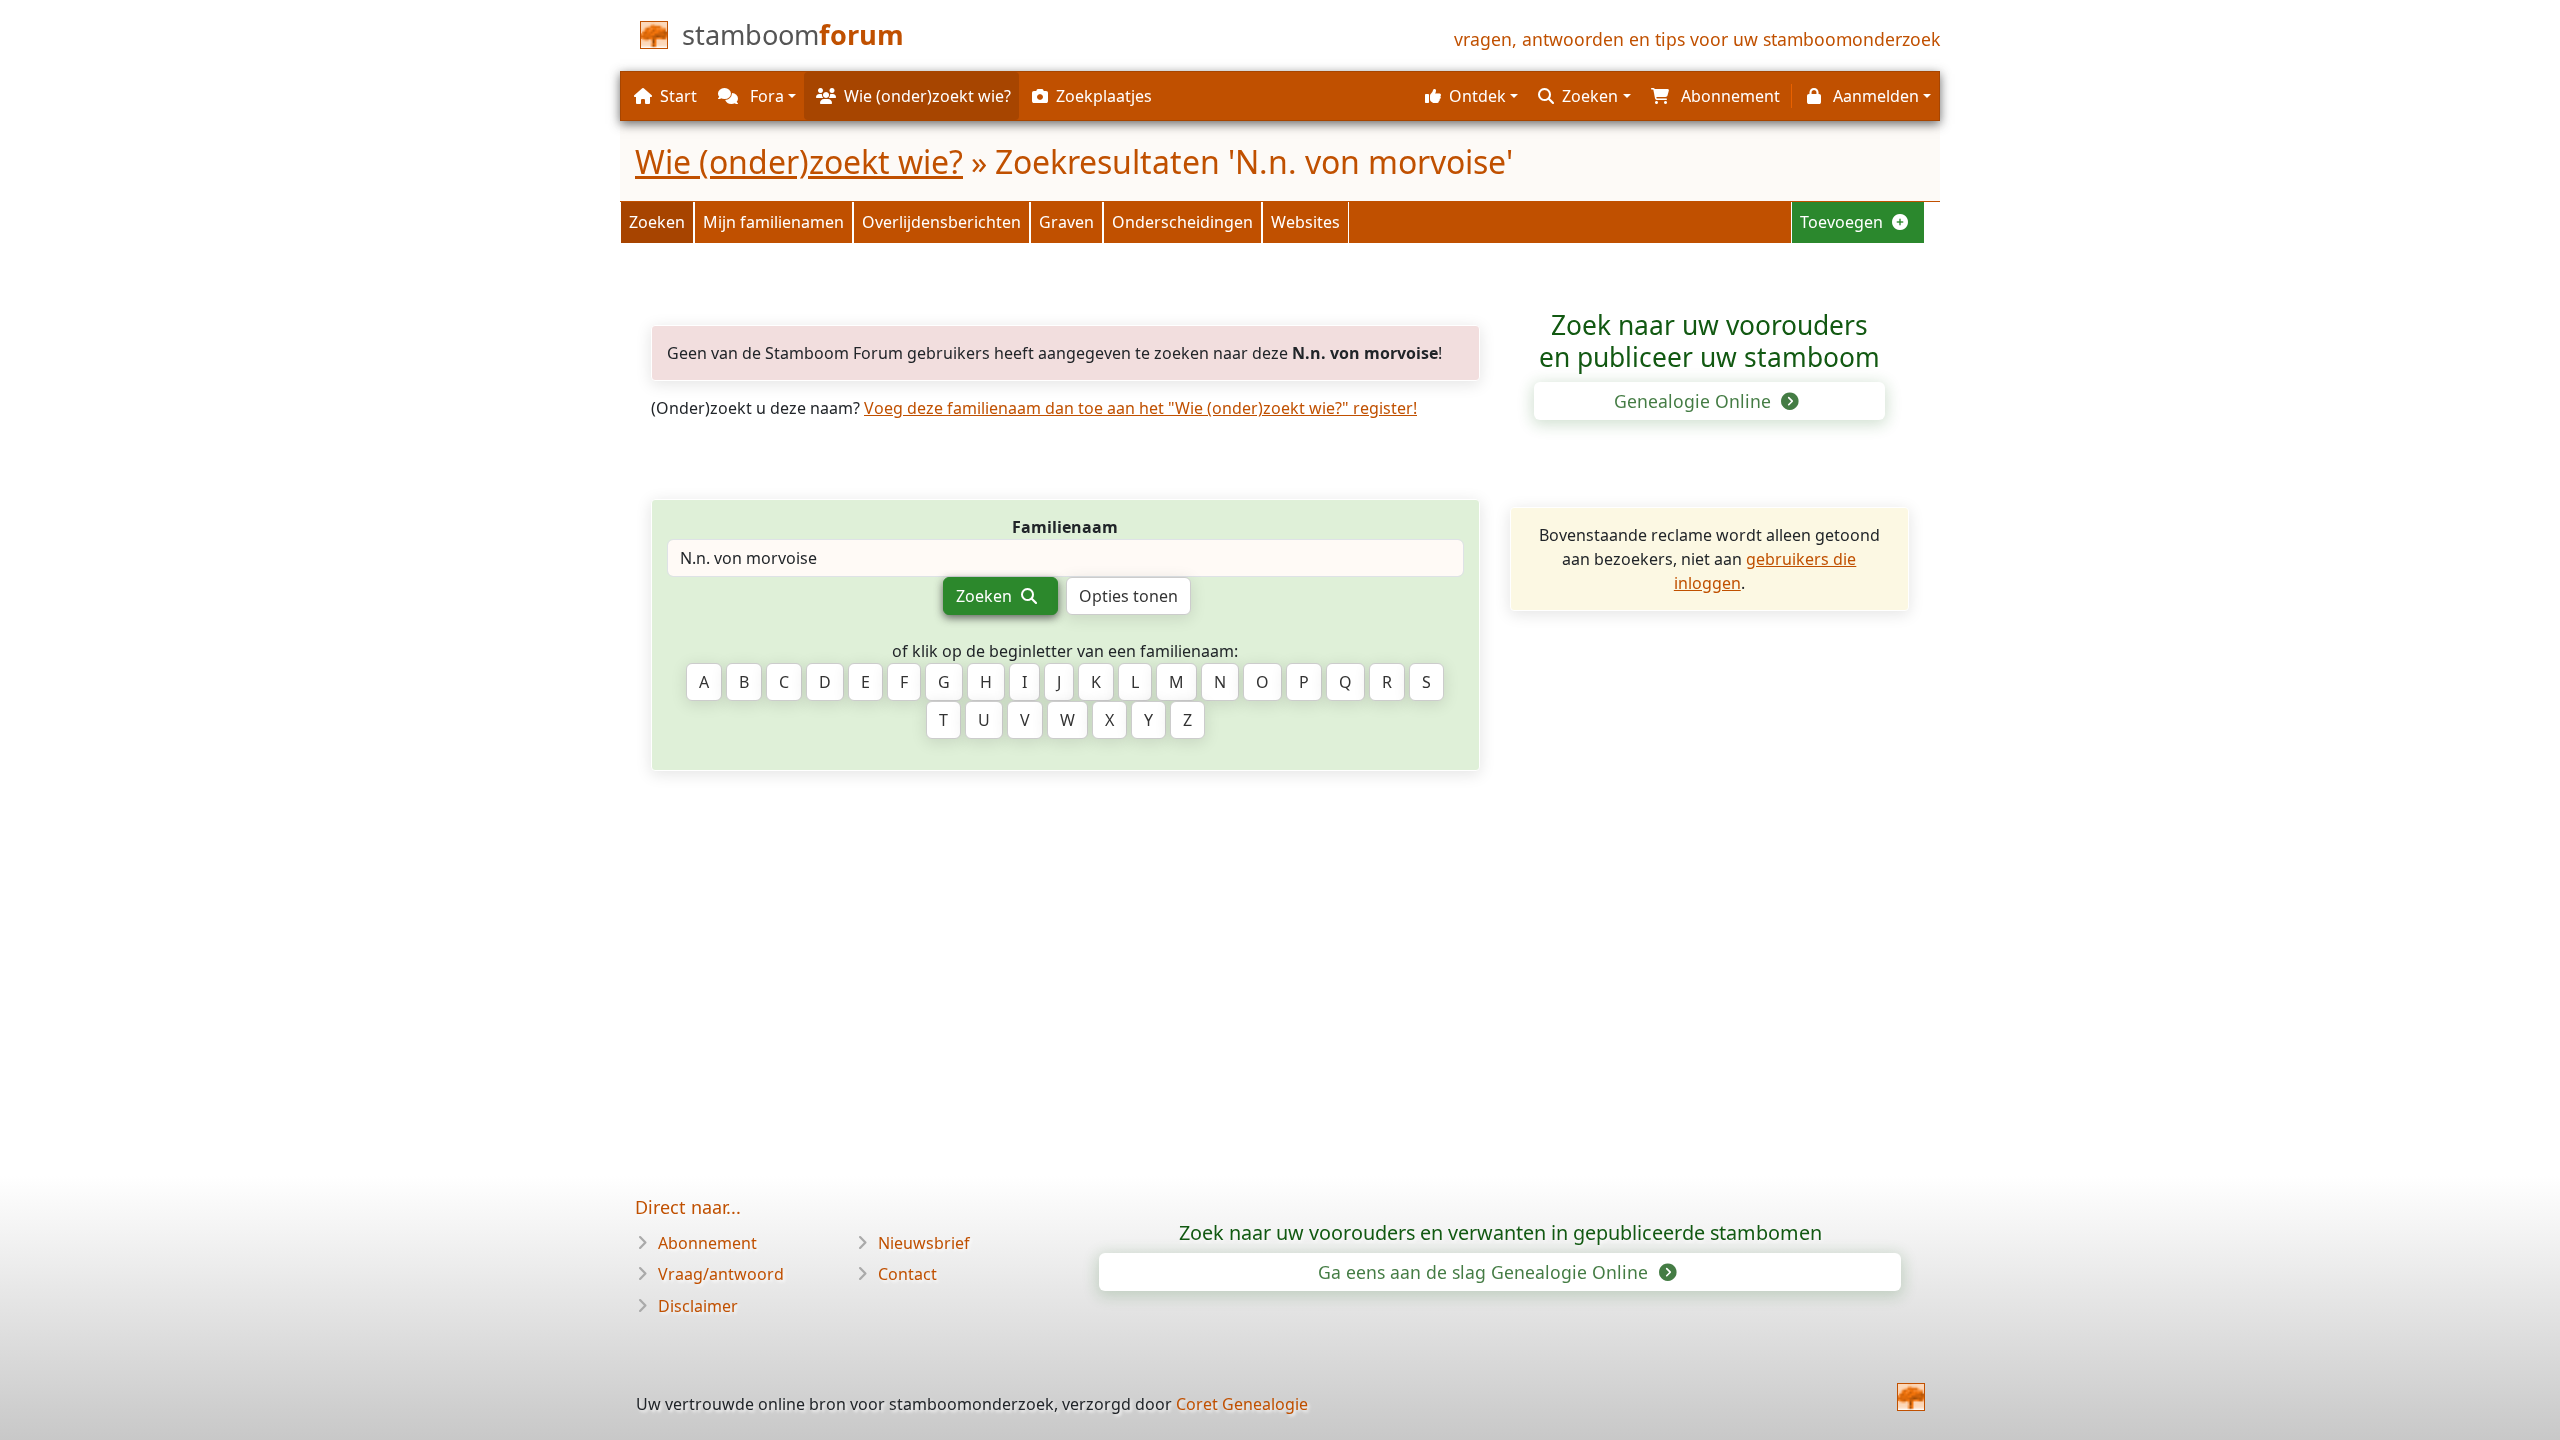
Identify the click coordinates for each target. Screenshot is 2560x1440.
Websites (1305, 222)
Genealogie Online (1695, 401)
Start (678, 96)
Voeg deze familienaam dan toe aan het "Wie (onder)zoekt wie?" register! (1140, 408)
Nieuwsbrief (924, 1243)
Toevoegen (1843, 222)
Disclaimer (698, 1306)
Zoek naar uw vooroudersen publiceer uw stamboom (1709, 341)
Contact (907, 1274)
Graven (1066, 222)
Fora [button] (765, 96)
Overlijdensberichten (941, 222)
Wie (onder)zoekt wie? (799, 161)
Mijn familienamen (773, 222)
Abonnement (707, 1243)
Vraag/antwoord (721, 1274)
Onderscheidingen (1182, 222)
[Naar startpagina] (1911, 1397)
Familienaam (1065, 527)
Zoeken (657, 222)
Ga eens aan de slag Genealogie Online (1485, 1272)
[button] (1469, 96)
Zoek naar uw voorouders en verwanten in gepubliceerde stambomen (1500, 1232)
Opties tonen (1128, 596)
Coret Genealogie (1242, 1404)
